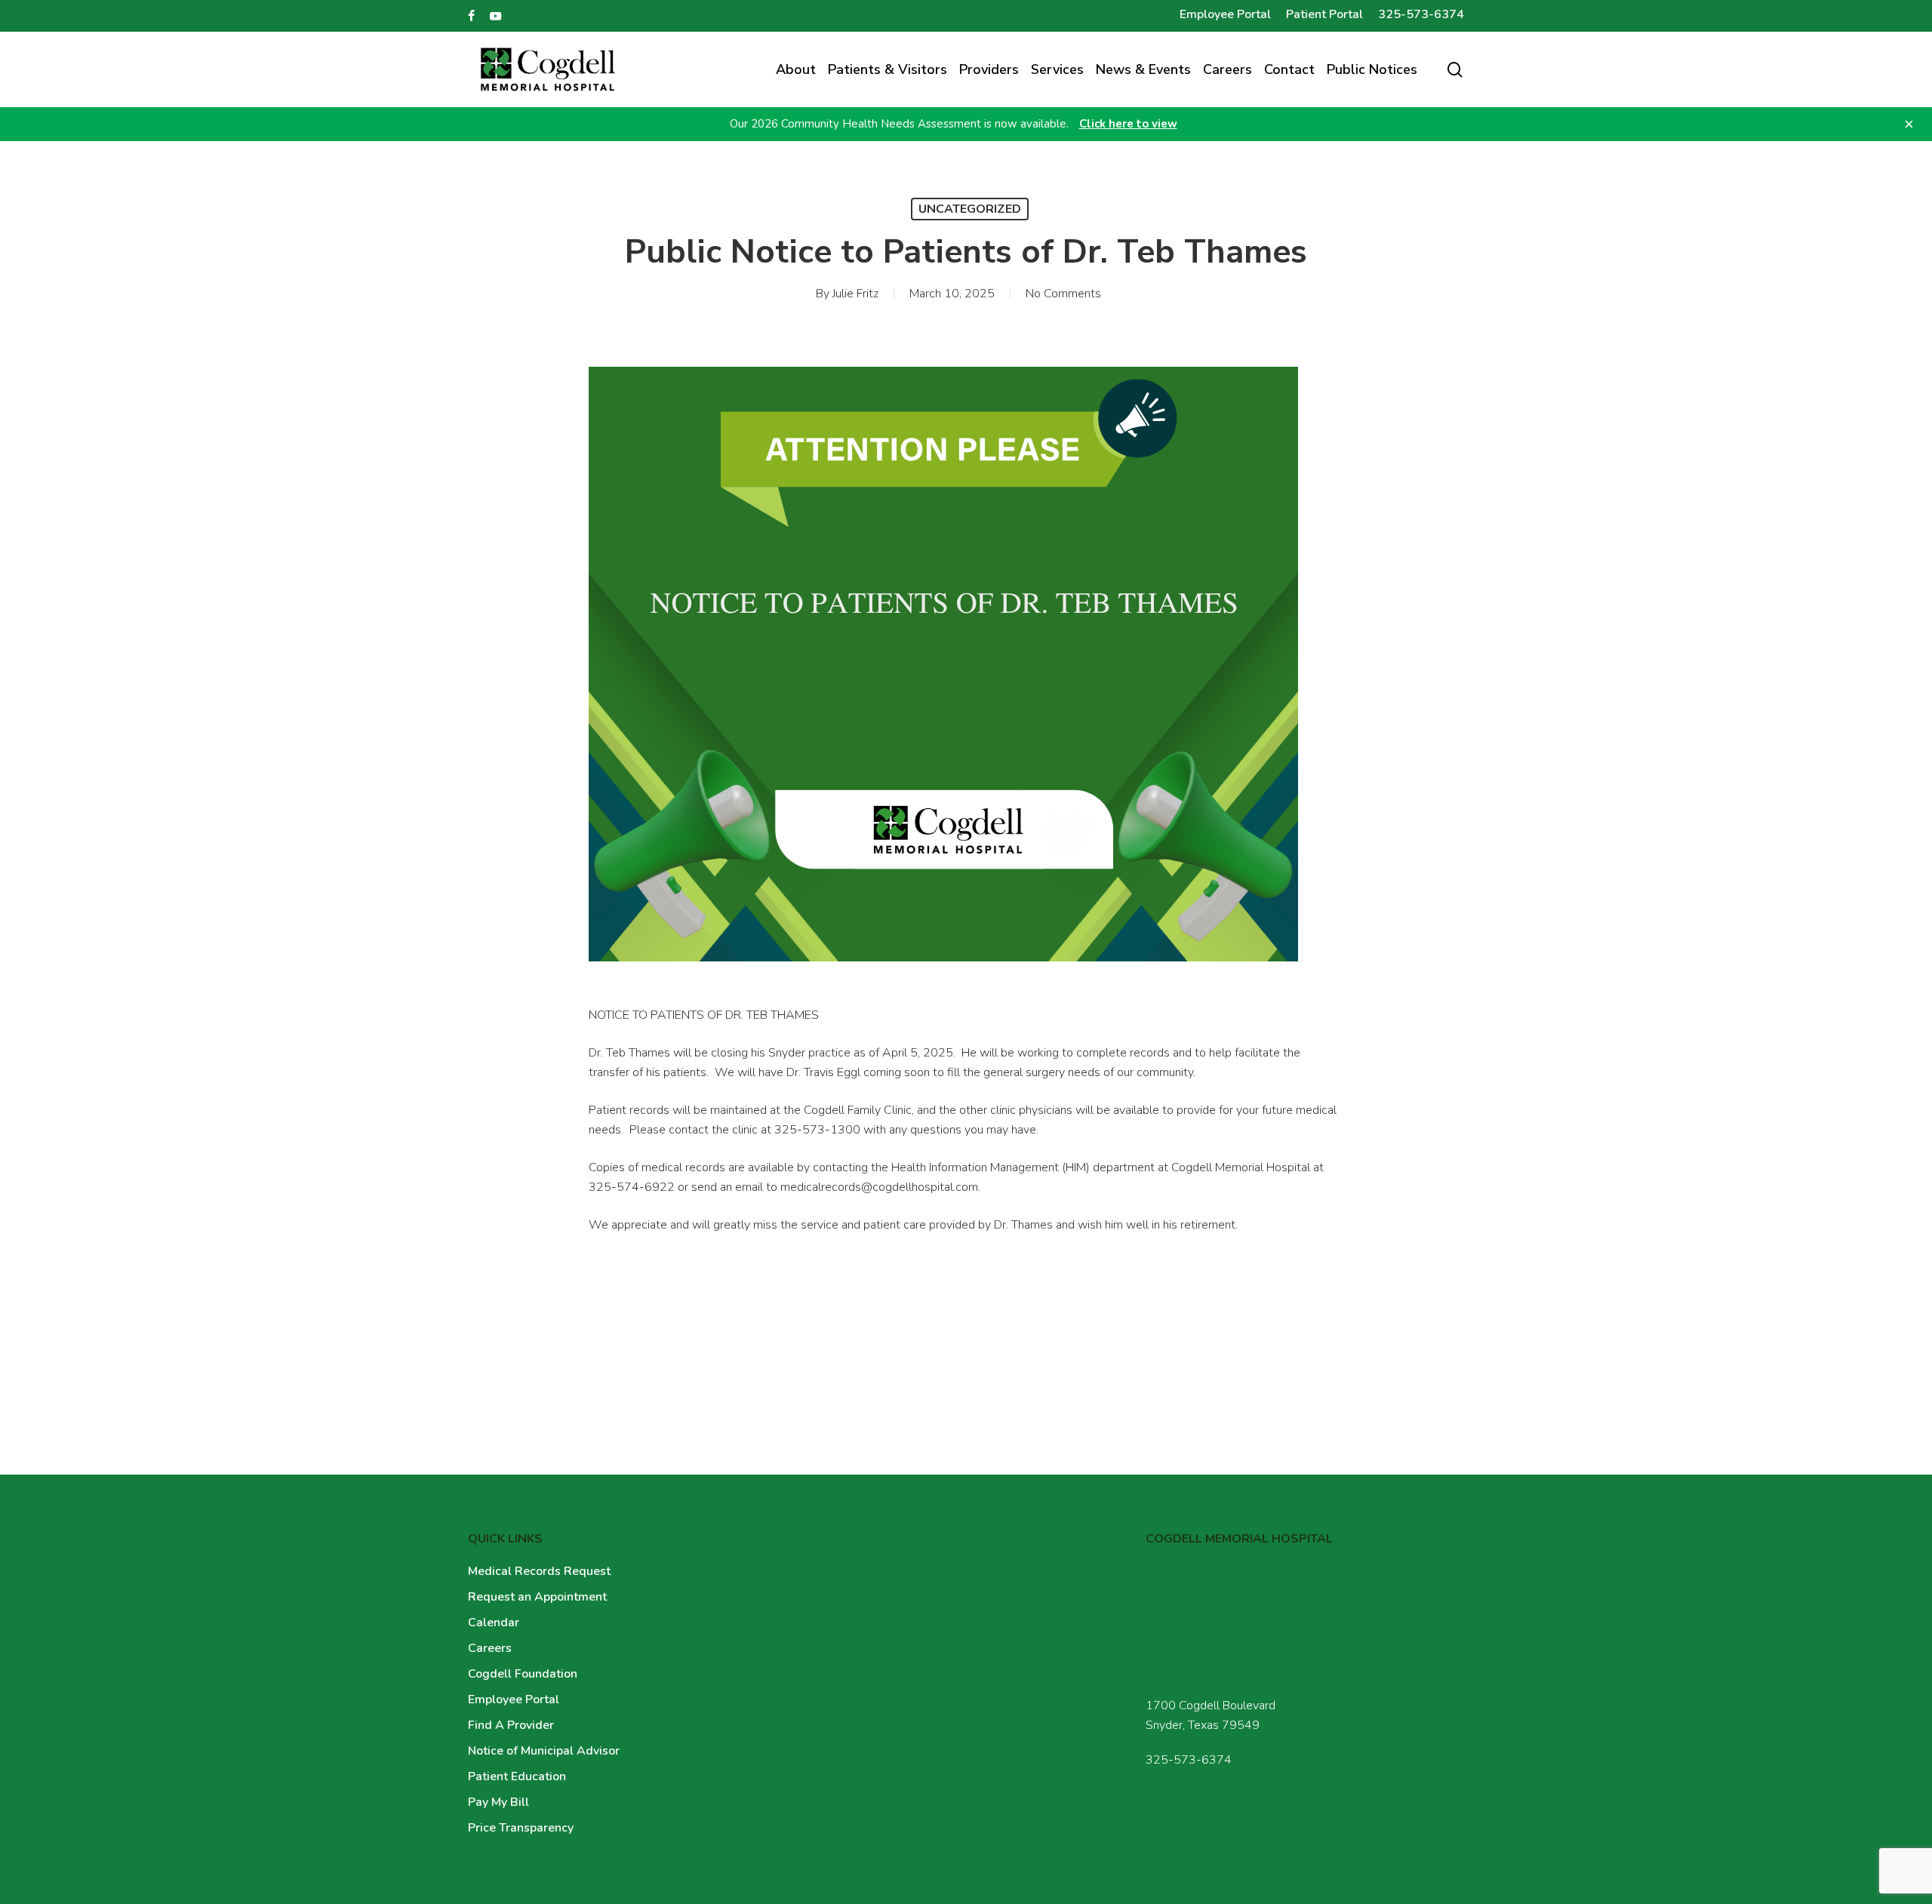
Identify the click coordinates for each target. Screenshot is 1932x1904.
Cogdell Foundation (523, 1674)
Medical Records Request (539, 1571)
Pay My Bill (498, 1802)
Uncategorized (970, 209)
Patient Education (517, 1776)
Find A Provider (511, 1725)
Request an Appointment (537, 1597)
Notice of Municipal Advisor (544, 1751)
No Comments (1063, 294)
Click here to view (1128, 124)
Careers (490, 1648)
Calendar (494, 1623)
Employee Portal (514, 1699)
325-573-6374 (1189, 1760)
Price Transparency (521, 1828)
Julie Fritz (855, 294)
